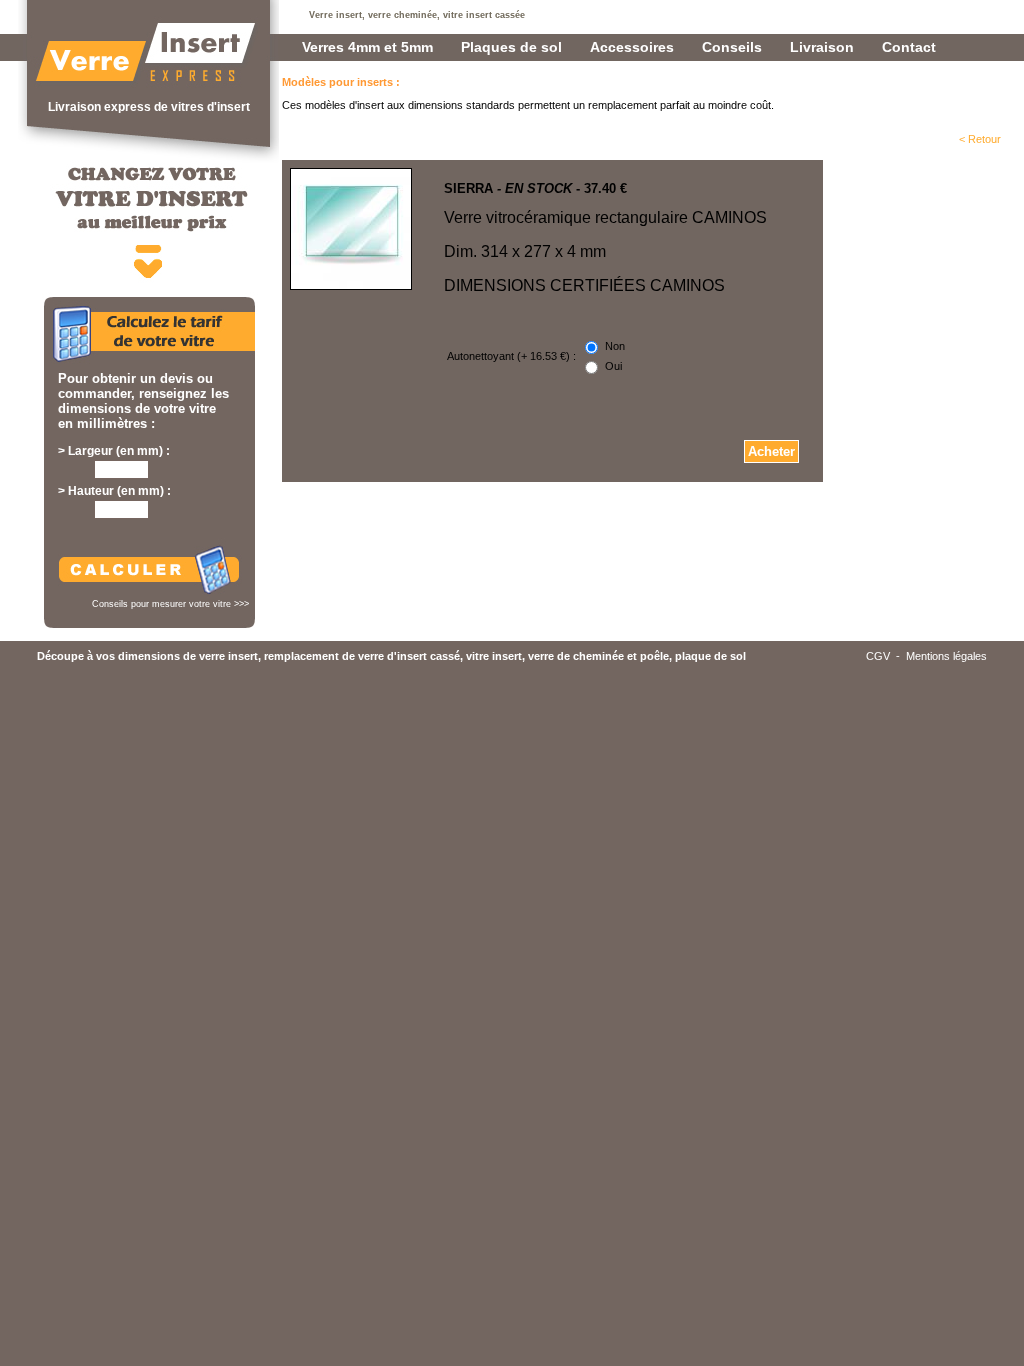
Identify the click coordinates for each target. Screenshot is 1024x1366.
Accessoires (632, 47)
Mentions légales (946, 656)
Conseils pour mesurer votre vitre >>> (170, 604)
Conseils (732, 47)
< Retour (980, 139)
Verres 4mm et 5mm (367, 47)
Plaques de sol (511, 47)
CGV (878, 656)
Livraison (822, 47)
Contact (909, 47)
